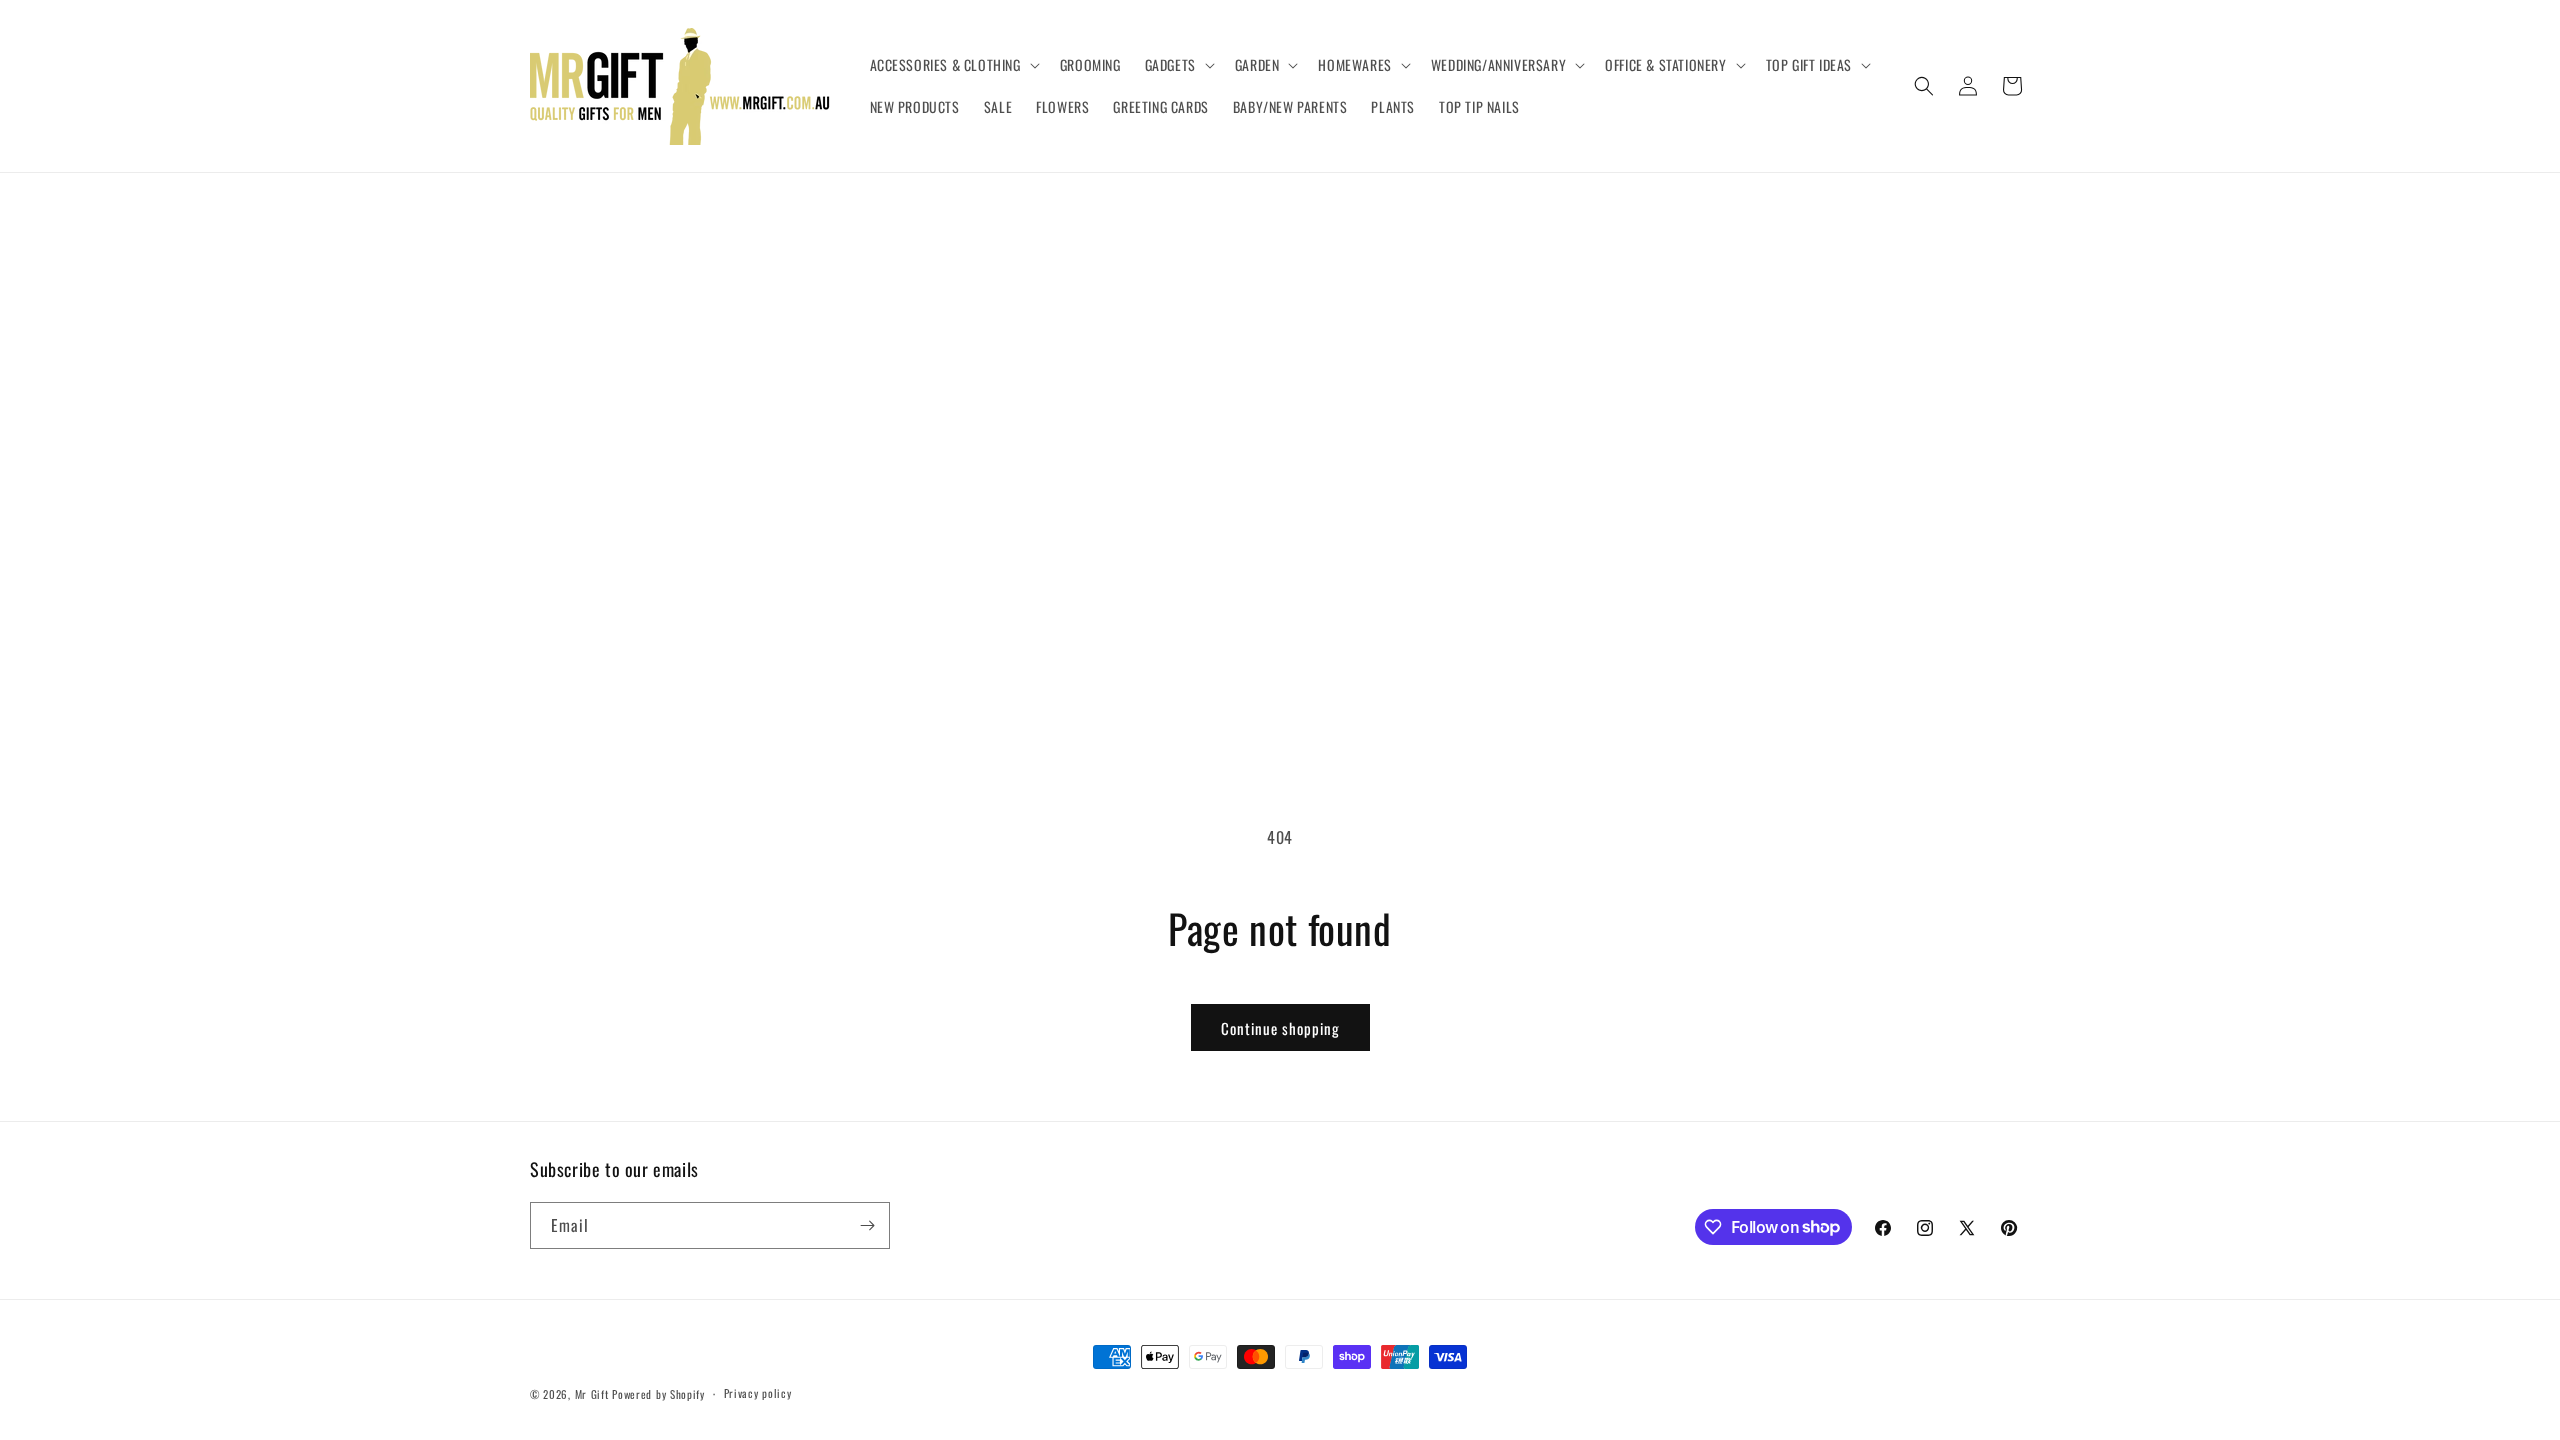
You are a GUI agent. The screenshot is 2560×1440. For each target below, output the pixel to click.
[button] (953, 65)
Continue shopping (1280, 1028)
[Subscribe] (867, 1225)
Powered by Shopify (658, 1394)
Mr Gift (592, 1394)
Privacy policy (758, 1393)
